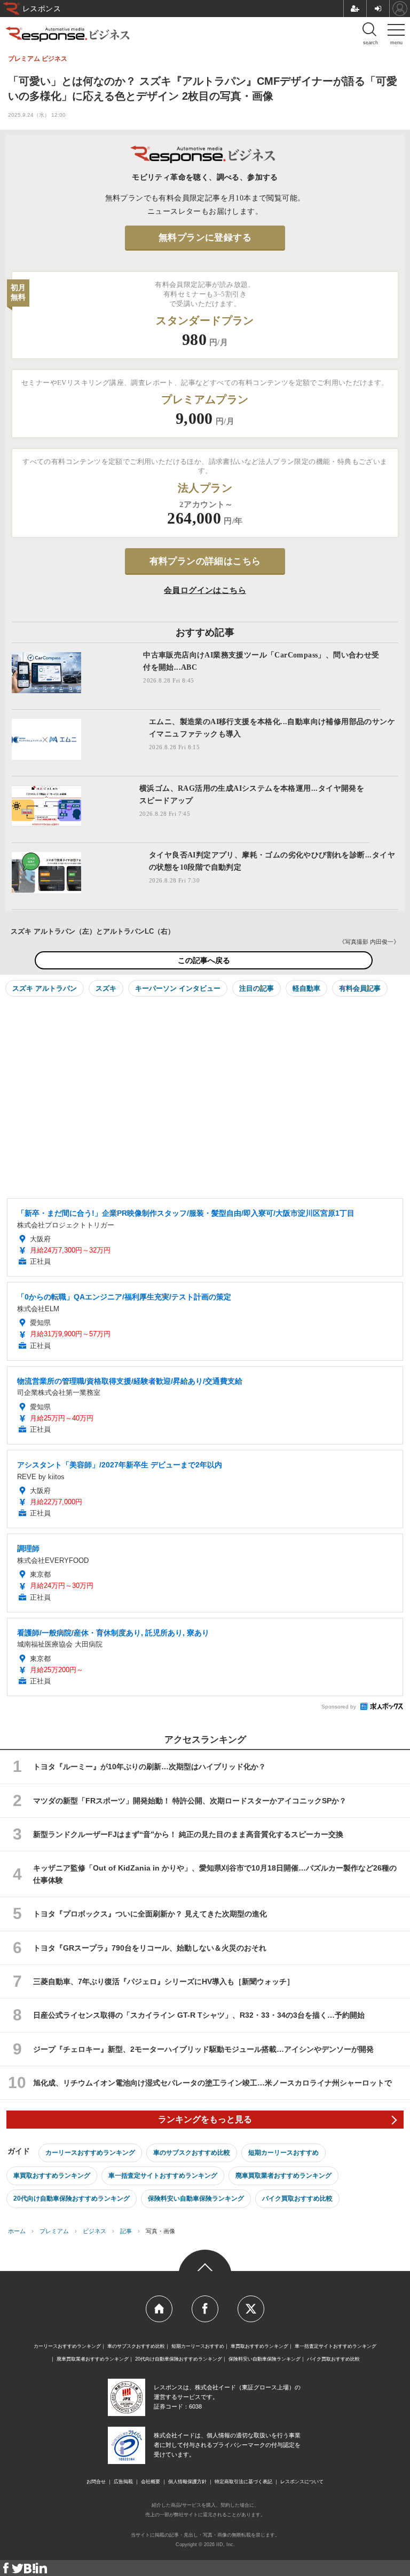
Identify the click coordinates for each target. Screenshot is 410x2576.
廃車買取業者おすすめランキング (283, 2176)
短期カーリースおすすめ (283, 2153)
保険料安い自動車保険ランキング (196, 2198)
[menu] (396, 32)
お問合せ (96, 2482)
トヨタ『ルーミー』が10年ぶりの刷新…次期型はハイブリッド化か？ (149, 1767)
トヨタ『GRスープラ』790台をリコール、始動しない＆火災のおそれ (150, 1948)
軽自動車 (306, 988)
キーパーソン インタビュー (178, 988)
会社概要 (151, 2482)
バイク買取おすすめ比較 (297, 2198)
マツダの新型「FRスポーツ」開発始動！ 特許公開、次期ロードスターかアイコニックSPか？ (190, 1801)
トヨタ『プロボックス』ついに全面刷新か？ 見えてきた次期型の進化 (150, 1914)
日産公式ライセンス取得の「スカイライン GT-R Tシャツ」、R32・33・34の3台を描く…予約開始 (199, 2015)
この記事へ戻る (204, 960)
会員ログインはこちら (205, 590)
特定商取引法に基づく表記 (243, 2482)
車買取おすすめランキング (52, 2176)
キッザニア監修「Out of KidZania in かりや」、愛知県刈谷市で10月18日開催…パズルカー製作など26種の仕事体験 (215, 1874)
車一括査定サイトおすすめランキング (163, 2176)
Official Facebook (205, 2309)
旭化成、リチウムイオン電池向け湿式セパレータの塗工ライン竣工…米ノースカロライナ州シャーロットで (212, 2083)
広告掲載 (123, 2482)
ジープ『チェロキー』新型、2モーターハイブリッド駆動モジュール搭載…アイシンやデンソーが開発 (207, 2049)
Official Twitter (251, 2309)
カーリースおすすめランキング (90, 2153)
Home (159, 2309)
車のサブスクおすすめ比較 (192, 2153)
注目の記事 (257, 988)
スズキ (106, 988)
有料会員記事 (360, 988)
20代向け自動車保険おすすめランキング (72, 2198)
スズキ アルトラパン (45, 988)
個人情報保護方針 (187, 2482)
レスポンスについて (302, 2482)
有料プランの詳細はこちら (205, 561)
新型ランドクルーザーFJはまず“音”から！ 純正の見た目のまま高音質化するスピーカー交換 (188, 1834)
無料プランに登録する (205, 238)
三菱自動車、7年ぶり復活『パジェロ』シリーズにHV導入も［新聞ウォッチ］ (164, 1981)
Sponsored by (339, 1707)
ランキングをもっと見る (205, 2119)
